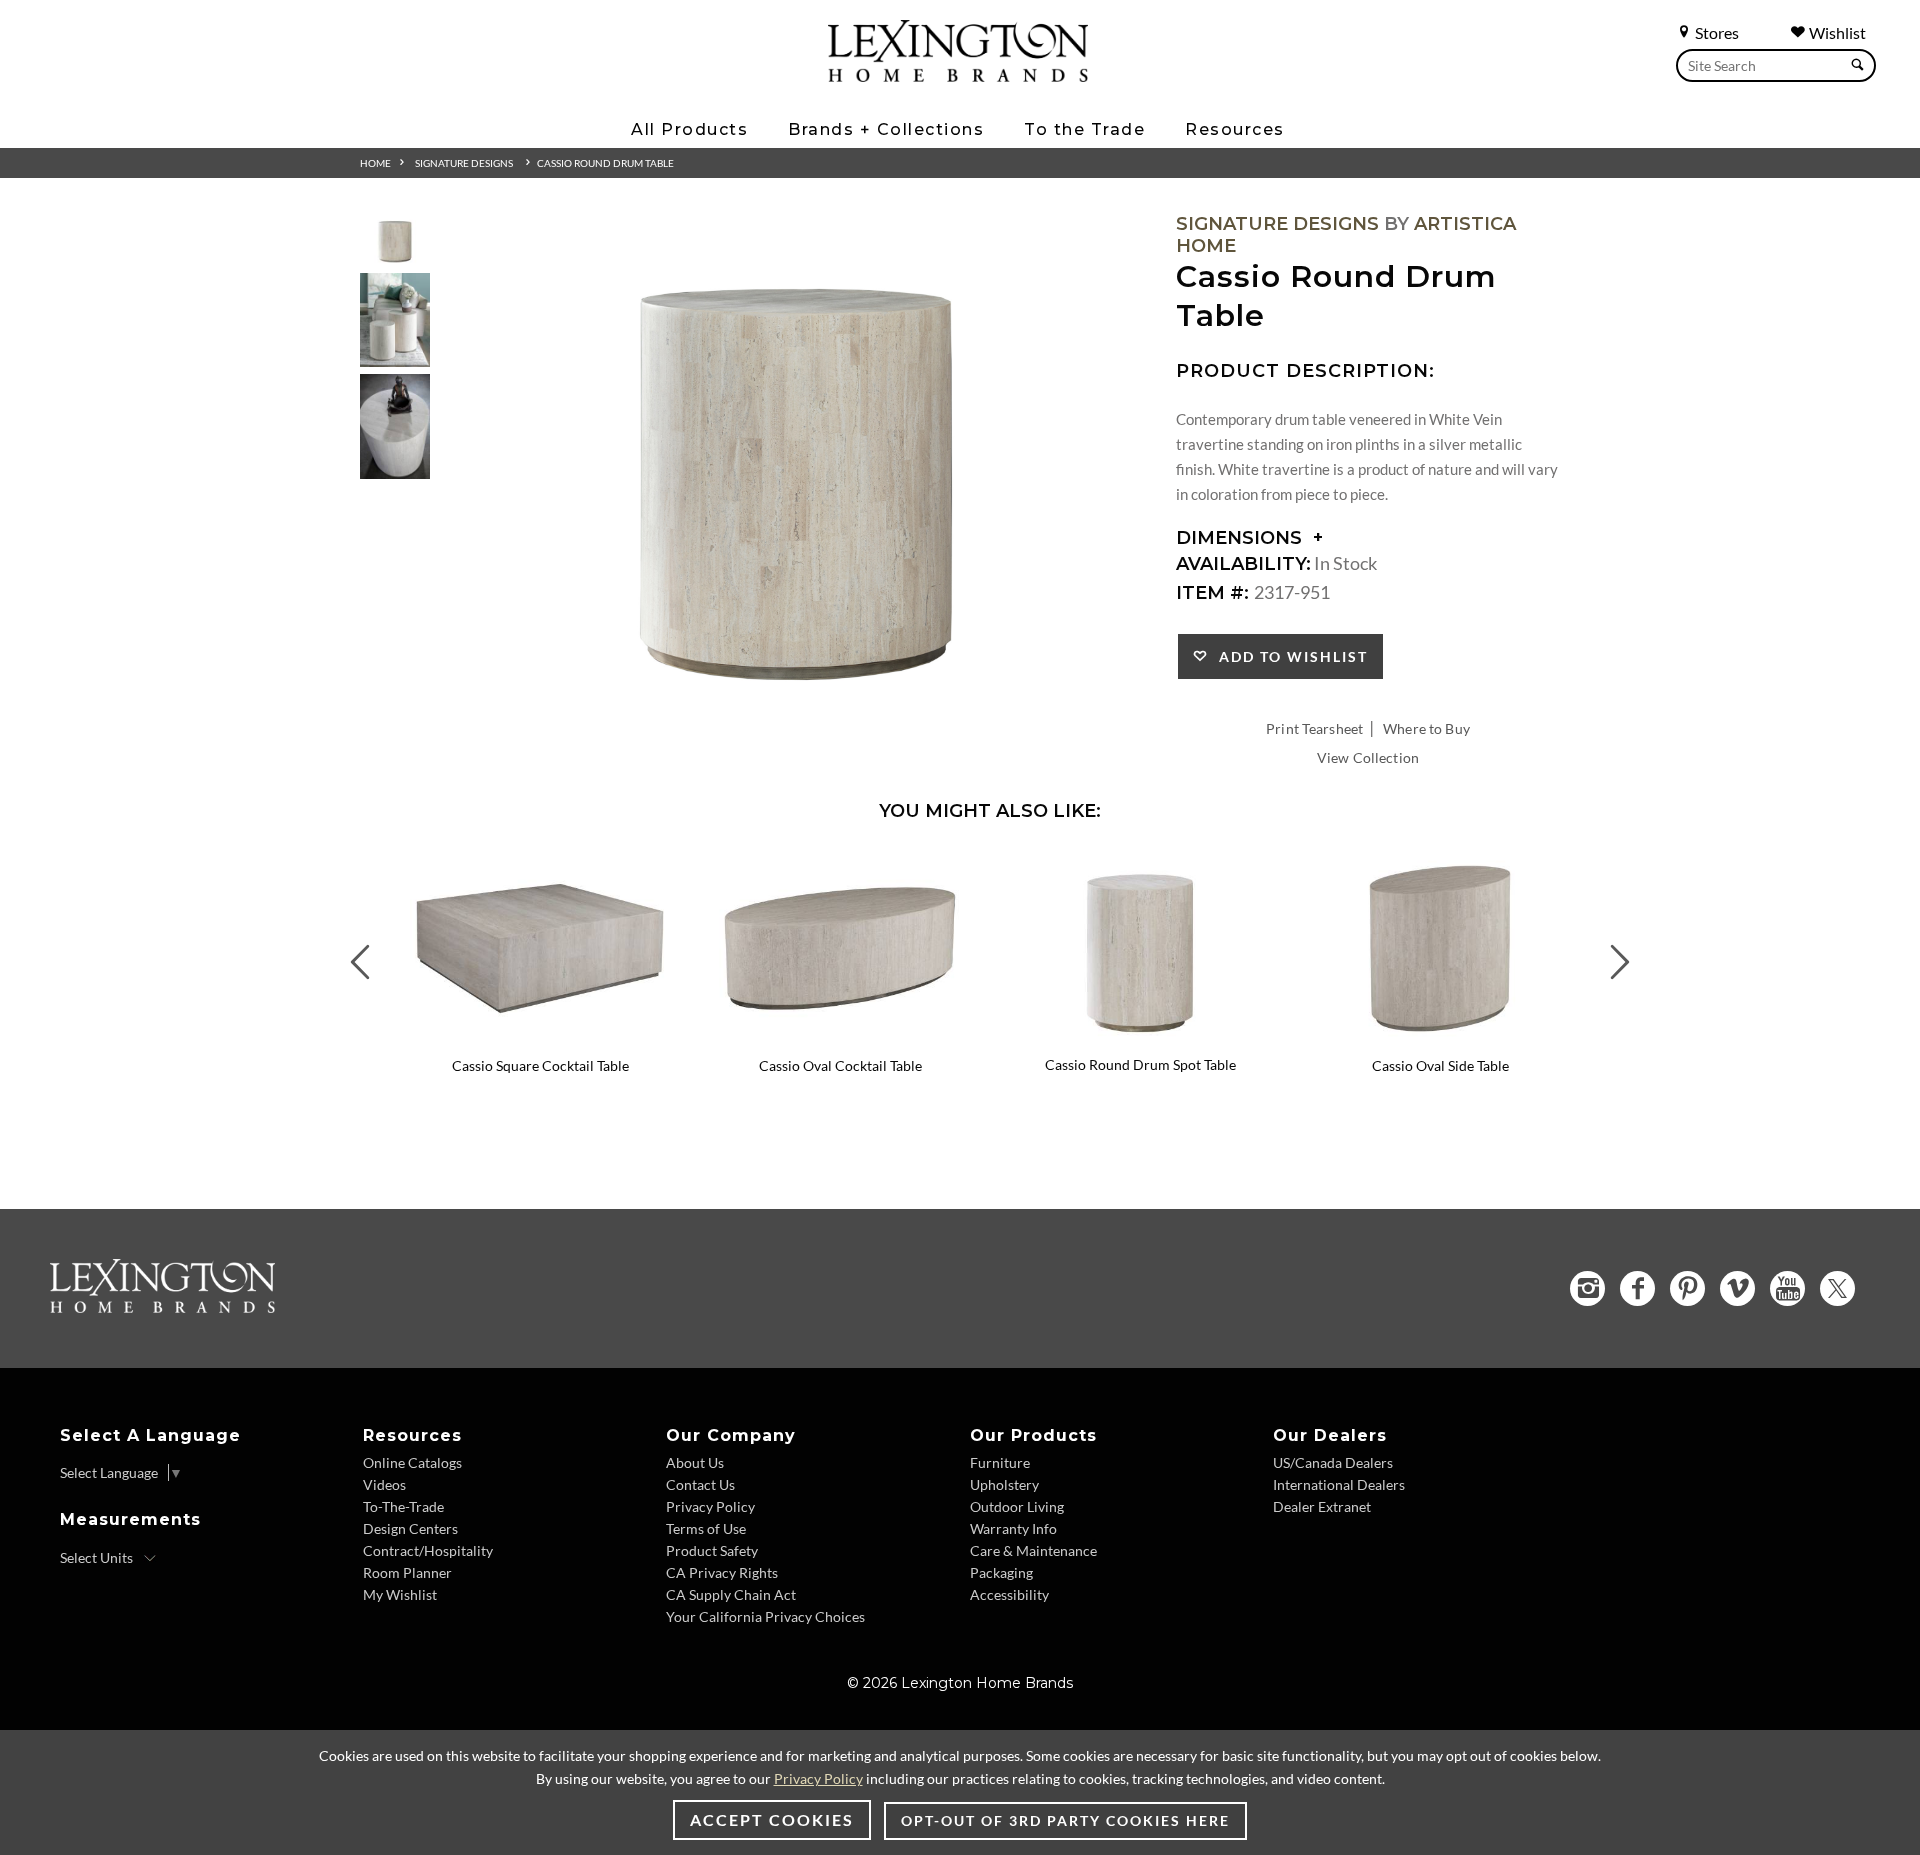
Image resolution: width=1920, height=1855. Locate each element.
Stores (1715, 32)
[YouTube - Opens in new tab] (1787, 1288)
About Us (695, 1462)
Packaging (1001, 1572)
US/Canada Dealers (1333, 1462)
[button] (675, 866)
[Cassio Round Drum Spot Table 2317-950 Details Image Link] (1140, 1038)
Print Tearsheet (1314, 728)
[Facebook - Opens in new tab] (1637, 1288)
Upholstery (1004, 1484)
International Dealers (1339, 1484)
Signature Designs (464, 163)
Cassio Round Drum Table (605, 163)
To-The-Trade (403, 1506)
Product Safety (712, 1550)
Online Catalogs (412, 1462)
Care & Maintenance (1033, 1550)
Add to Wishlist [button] (1288, 656)
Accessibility (1009, 1594)
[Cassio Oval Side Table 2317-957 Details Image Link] (1440, 1039)
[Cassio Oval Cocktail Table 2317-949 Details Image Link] (840, 1039)
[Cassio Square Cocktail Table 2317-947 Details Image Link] (540, 1039)
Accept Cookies (772, 1819)
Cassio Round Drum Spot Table (1140, 1064)
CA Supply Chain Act (731, 1594)
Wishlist (1836, 32)
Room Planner (407, 1572)
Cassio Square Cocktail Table (540, 1065)
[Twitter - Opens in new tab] (1837, 1288)
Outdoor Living (1017, 1506)
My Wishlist (400, 1594)
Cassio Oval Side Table (1440, 1065)
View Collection (1368, 757)
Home (375, 163)
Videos (384, 1484)
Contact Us (700, 1484)
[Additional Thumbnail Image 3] (395, 426)
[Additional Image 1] (796, 466)
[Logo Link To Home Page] (958, 75)
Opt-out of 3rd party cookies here (1065, 1820)
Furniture (1000, 1462)
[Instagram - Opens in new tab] (1587, 1288)
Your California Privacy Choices (765, 1616)
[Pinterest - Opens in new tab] (1687, 1288)
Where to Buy (1426, 728)
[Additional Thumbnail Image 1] (395, 239)
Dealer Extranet (1322, 1506)
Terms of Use (706, 1528)
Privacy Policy (710, 1506)
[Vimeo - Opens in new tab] (1737, 1288)
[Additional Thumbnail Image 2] (395, 319)
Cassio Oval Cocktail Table (840, 1065)
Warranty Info (1013, 1528)
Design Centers (410, 1528)
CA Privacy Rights (722, 1572)
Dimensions (1241, 538)
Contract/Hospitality (428, 1550)
